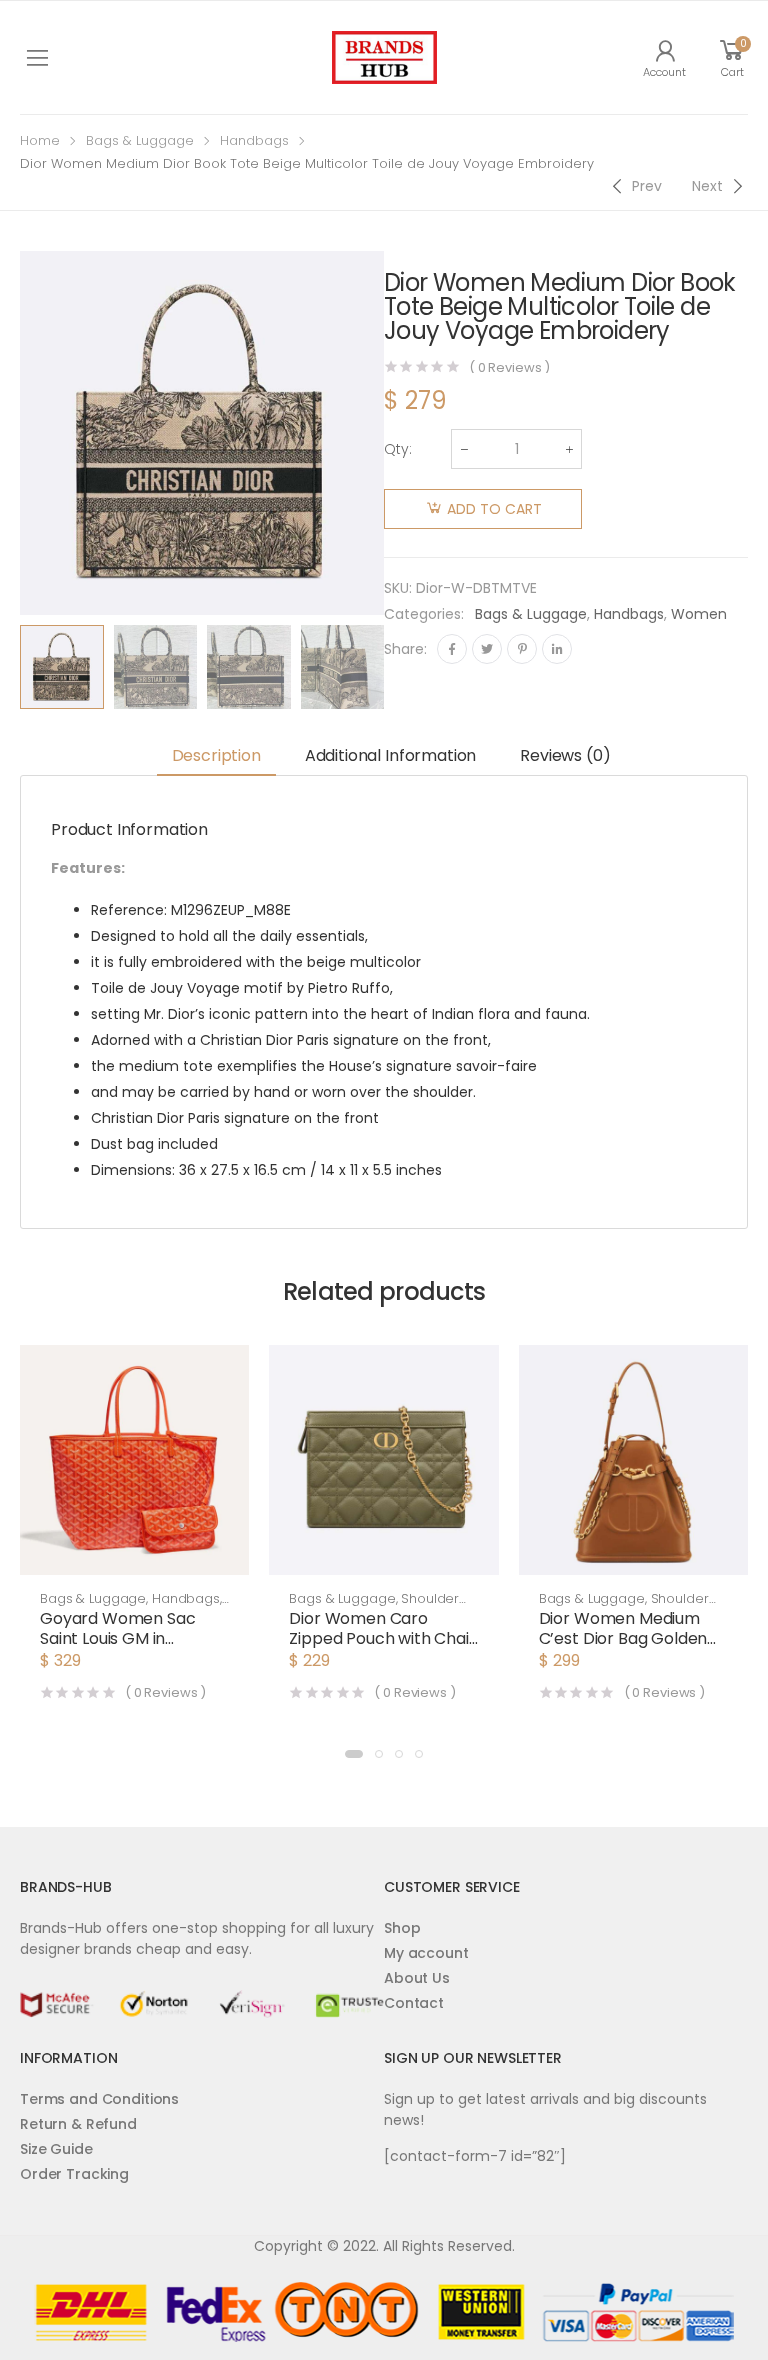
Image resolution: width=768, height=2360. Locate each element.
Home (40, 140)
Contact (414, 2003)
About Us (417, 1978)
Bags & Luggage (140, 140)
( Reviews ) (509, 367)
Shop (402, 1928)
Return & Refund (78, 2124)
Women (699, 614)
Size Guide (56, 2149)
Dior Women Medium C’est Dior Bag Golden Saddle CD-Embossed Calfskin (623, 1648)
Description (216, 755)
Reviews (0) (565, 755)
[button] (354, 1754)
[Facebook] (452, 649)
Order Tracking (74, 2174)
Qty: (398, 449)
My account (426, 1953)
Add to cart (494, 509)
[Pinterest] (522, 649)
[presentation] (399, 667)
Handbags (254, 140)
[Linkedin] (557, 649)
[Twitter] (487, 649)
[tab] (216, 757)
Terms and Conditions (99, 2099)
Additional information (390, 755)
